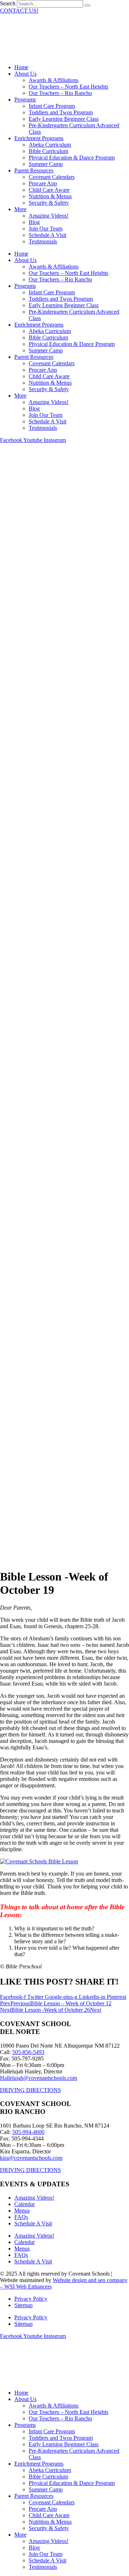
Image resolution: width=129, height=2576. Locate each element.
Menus (22, 2211)
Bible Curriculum (48, 151)
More (20, 209)
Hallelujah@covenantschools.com (39, 2078)
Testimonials (43, 241)
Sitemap (23, 2305)
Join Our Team (46, 229)
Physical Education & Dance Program (72, 158)
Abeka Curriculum (50, 145)
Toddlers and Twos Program (61, 112)
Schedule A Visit (47, 235)
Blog (34, 222)
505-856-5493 (28, 2052)
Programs (25, 99)
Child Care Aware (49, 190)
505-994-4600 (28, 2132)
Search (8, 3)
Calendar (25, 2204)
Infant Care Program (52, 106)
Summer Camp (46, 164)
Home (21, 67)
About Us (25, 74)
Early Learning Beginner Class (64, 119)
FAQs (21, 2217)
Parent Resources (34, 170)
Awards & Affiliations (54, 80)
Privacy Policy (31, 2299)
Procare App (43, 183)
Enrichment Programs (39, 138)
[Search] (87, 5)
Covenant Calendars (52, 177)
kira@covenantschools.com (31, 2158)
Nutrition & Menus (50, 196)
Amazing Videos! (49, 216)
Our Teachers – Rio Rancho (60, 93)
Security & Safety (49, 203)
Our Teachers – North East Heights (68, 87)
